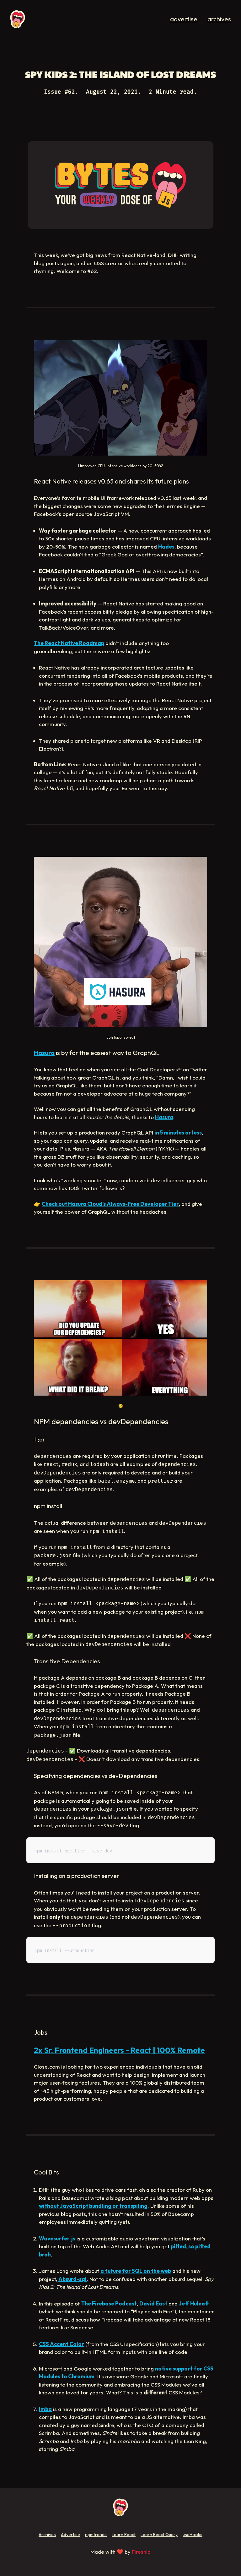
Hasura (44, 1053)
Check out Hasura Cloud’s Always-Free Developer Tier (110, 1204)
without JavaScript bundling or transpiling (93, 2206)
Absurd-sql (72, 2279)
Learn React (124, 2535)
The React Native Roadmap (69, 643)
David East (153, 2303)
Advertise (70, 2535)
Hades (166, 547)
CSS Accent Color (62, 2344)
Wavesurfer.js (57, 2238)
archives (219, 19)
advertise (184, 19)
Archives (47, 2535)
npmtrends (96, 2535)
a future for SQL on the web (136, 2271)
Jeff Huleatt (194, 2303)
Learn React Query (159, 2535)
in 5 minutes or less (178, 1132)
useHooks (193, 2535)
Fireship (141, 2552)
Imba (45, 2409)
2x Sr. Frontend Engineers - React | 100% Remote (119, 2050)
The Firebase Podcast (109, 2303)
